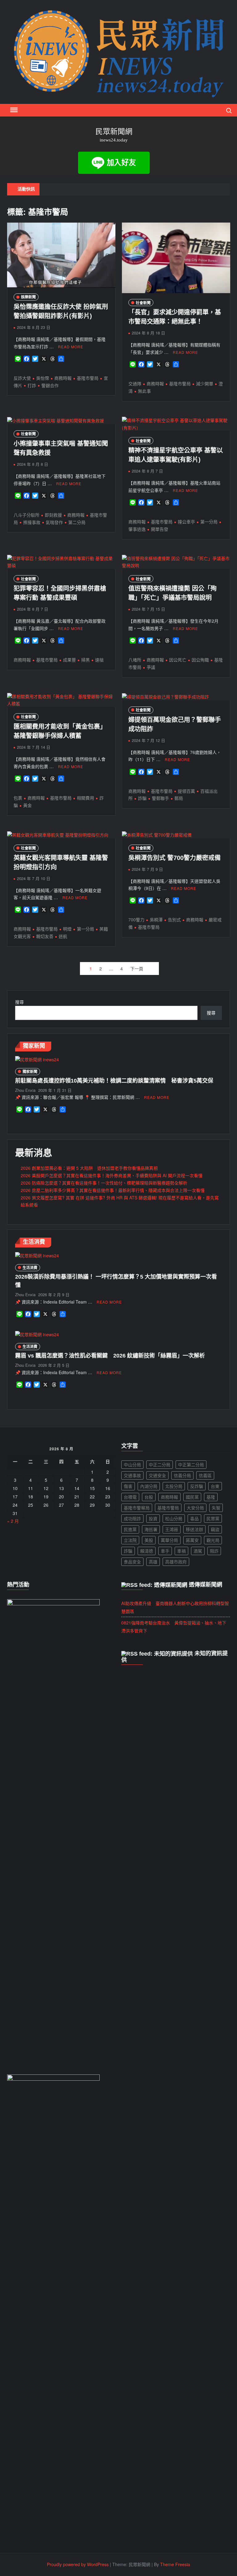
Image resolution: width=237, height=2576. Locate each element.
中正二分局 (160, 1464)
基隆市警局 (88, 378)
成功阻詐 (132, 1518)
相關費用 (85, 798)
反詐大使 (22, 378)
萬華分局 (169, 1540)
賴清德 (147, 1551)
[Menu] (13, 110)
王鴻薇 (172, 1529)
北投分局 (174, 1486)
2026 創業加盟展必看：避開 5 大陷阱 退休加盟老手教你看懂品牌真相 (89, 1168)
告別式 (174, 919)
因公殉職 (200, 660)
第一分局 (209, 522)
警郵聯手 (160, 798)
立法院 (130, 1540)
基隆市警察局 (137, 1508)
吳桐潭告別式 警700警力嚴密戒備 (175, 858)
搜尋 (19, 1002)
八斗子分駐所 (27, 515)
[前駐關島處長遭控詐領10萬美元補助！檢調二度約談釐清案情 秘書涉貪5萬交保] (37, 1059)
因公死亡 (178, 660)
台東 (215, 1486)
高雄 (153, 1562)
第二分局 (77, 522)
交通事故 (132, 1475)
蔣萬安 (192, 1540)
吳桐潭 (156, 919)
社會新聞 (143, 303)
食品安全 (132, 1562)
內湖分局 (149, 1486)
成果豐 (69, 660)
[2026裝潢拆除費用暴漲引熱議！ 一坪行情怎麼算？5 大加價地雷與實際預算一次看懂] (37, 1255)
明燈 (67, 929)
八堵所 (135, 660)
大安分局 (195, 1508)
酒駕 (198, 1551)
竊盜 (215, 1529)
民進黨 (130, 1529)
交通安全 (157, 1475)
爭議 (151, 667)
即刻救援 (53, 515)
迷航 (63, 936)
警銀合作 (50, 385)
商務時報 (63, 378)
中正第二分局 (191, 1464)
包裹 (18, 798)
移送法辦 (194, 1529)
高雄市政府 (176, 1562)
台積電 (130, 1497)
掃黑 (85, 660)
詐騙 (142, 798)
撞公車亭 (186, 522)
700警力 (136, 919)
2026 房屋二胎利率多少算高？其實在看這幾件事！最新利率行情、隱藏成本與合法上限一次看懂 (113, 1190)
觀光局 (213, 1540)
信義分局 (182, 1475)
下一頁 (137, 969)
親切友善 (45, 936)
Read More (71, 347)
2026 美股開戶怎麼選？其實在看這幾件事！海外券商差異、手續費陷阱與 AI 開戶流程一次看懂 (112, 1175)
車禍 (181, 1551)
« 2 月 (13, 1521)
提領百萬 (186, 791)
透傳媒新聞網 (206, 1585)
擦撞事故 (32, 522)
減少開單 (205, 383)
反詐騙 (197, 1486)
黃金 (27, 805)
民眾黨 (213, 1518)
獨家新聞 (30, 1071)
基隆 (211, 1497)
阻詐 (214, 1551)
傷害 (128, 1486)
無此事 (144, 391)
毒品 (194, 1518)
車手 (165, 1551)
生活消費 (30, 1268)
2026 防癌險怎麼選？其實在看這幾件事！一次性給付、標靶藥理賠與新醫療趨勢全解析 (104, 1183)
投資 (153, 1518)
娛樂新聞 (28, 297)
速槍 (99, 660)
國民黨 (192, 1497)
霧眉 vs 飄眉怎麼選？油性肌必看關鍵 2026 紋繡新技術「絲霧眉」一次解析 (110, 1356)
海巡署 (151, 1529)
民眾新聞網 (114, 131)
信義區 (205, 1475)
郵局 (179, 798)
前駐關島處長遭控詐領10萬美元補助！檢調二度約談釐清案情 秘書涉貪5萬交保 (114, 1081)
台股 (149, 1497)
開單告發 (160, 529)
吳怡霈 (43, 378)
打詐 (32, 385)
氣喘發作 (54, 522)
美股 (149, 1540)
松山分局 (174, 1518)
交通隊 (135, 383)
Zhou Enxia (25, 1090)
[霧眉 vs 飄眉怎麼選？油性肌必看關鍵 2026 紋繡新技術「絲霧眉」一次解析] (37, 1334)
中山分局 (132, 1464)
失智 (216, 1508)
